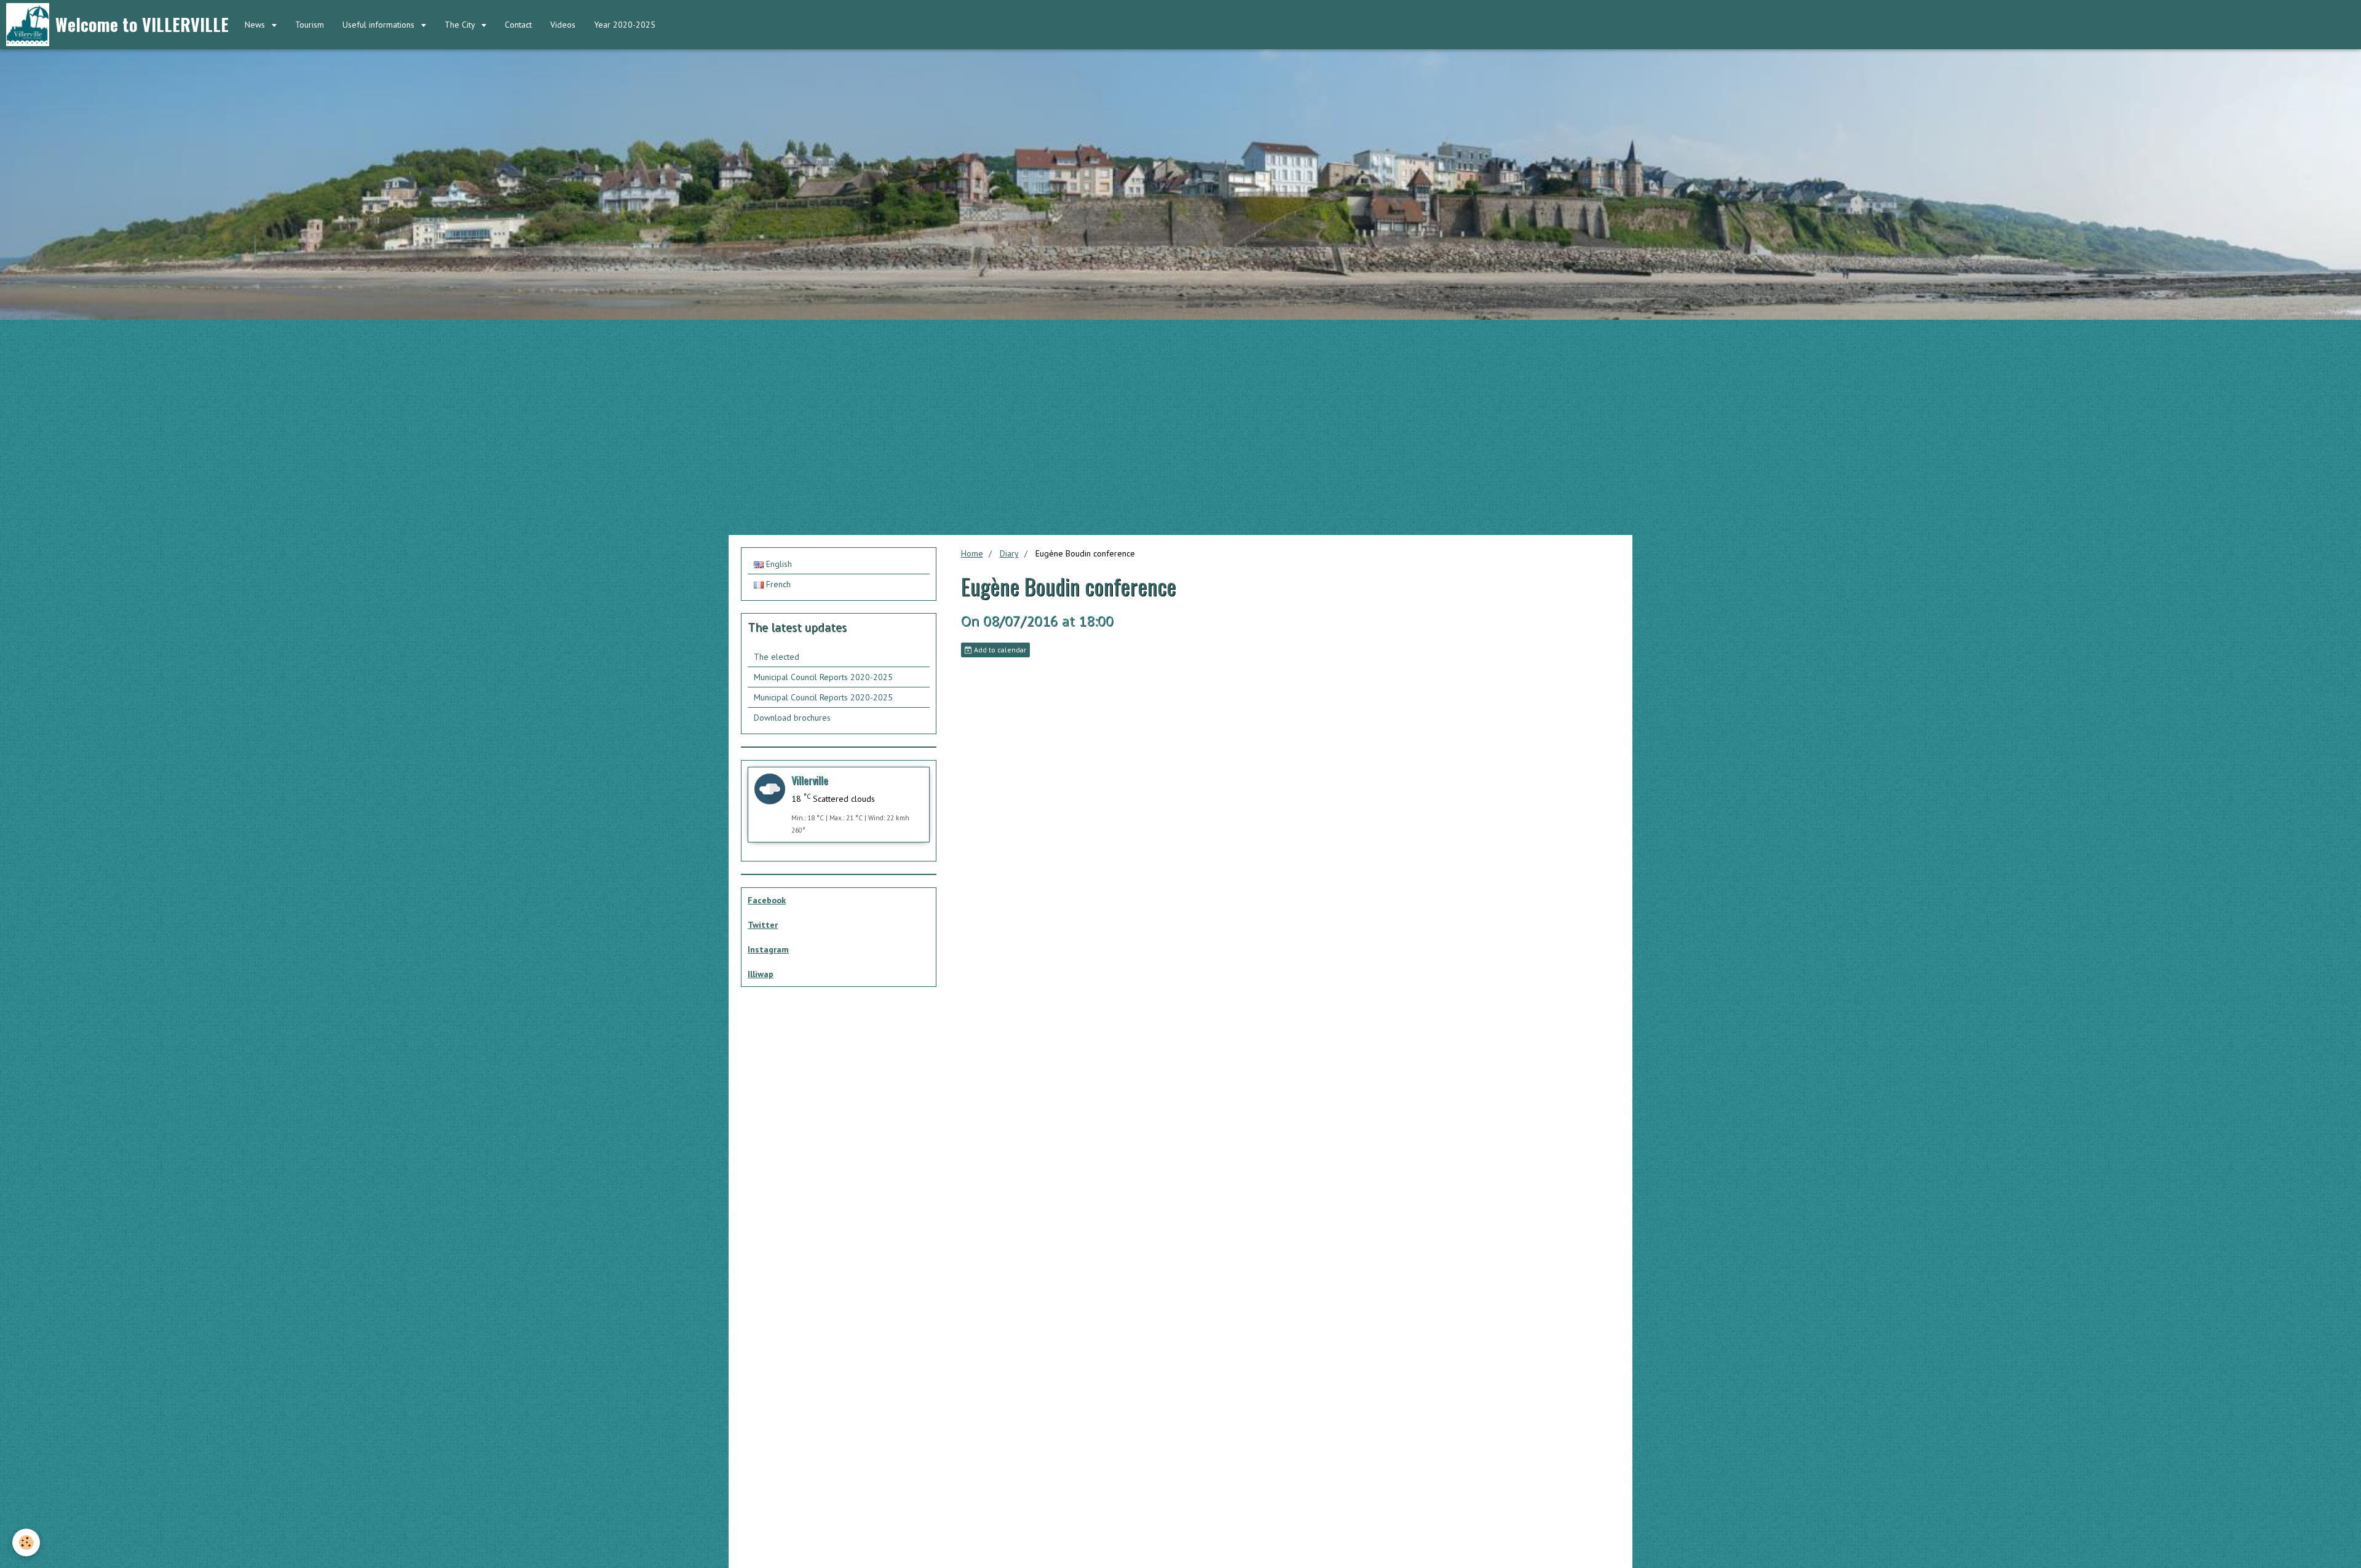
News (256, 25)
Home (972, 553)
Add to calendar (999, 650)
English (778, 564)
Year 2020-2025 (625, 25)
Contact (518, 25)
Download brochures (792, 718)
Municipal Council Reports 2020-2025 (823, 677)
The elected (777, 657)
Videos (563, 25)
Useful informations (380, 25)
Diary (1009, 553)
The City (461, 25)
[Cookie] (26, 1542)
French (777, 584)
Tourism (310, 25)
